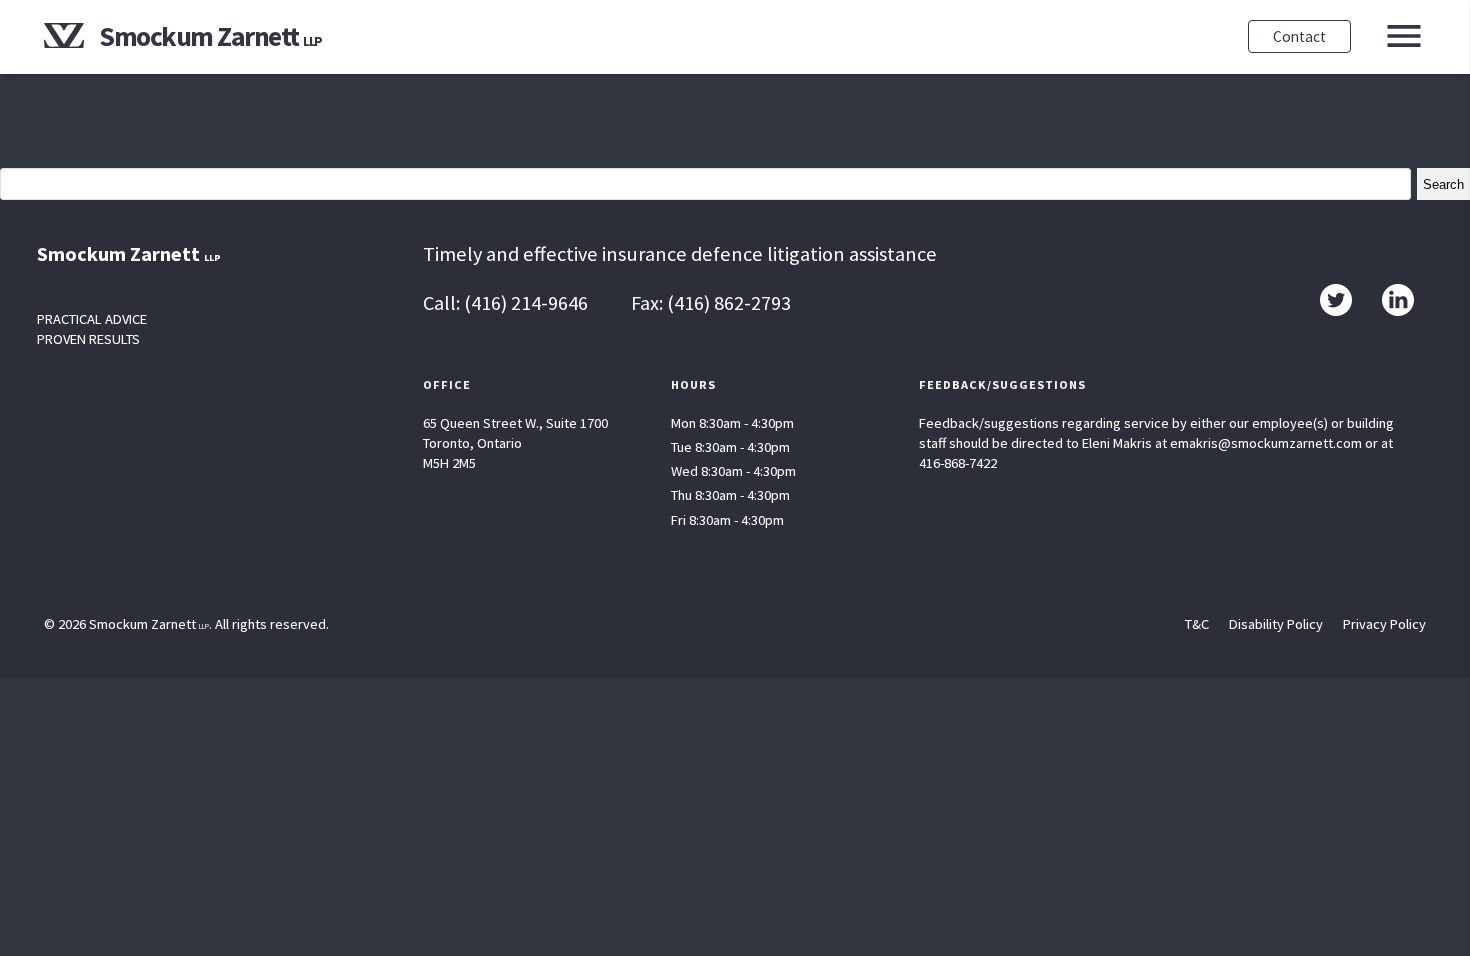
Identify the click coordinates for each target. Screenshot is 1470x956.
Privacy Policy (1384, 624)
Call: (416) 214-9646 (505, 303)
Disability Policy (1276, 624)
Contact (1299, 36)
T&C (1197, 624)
